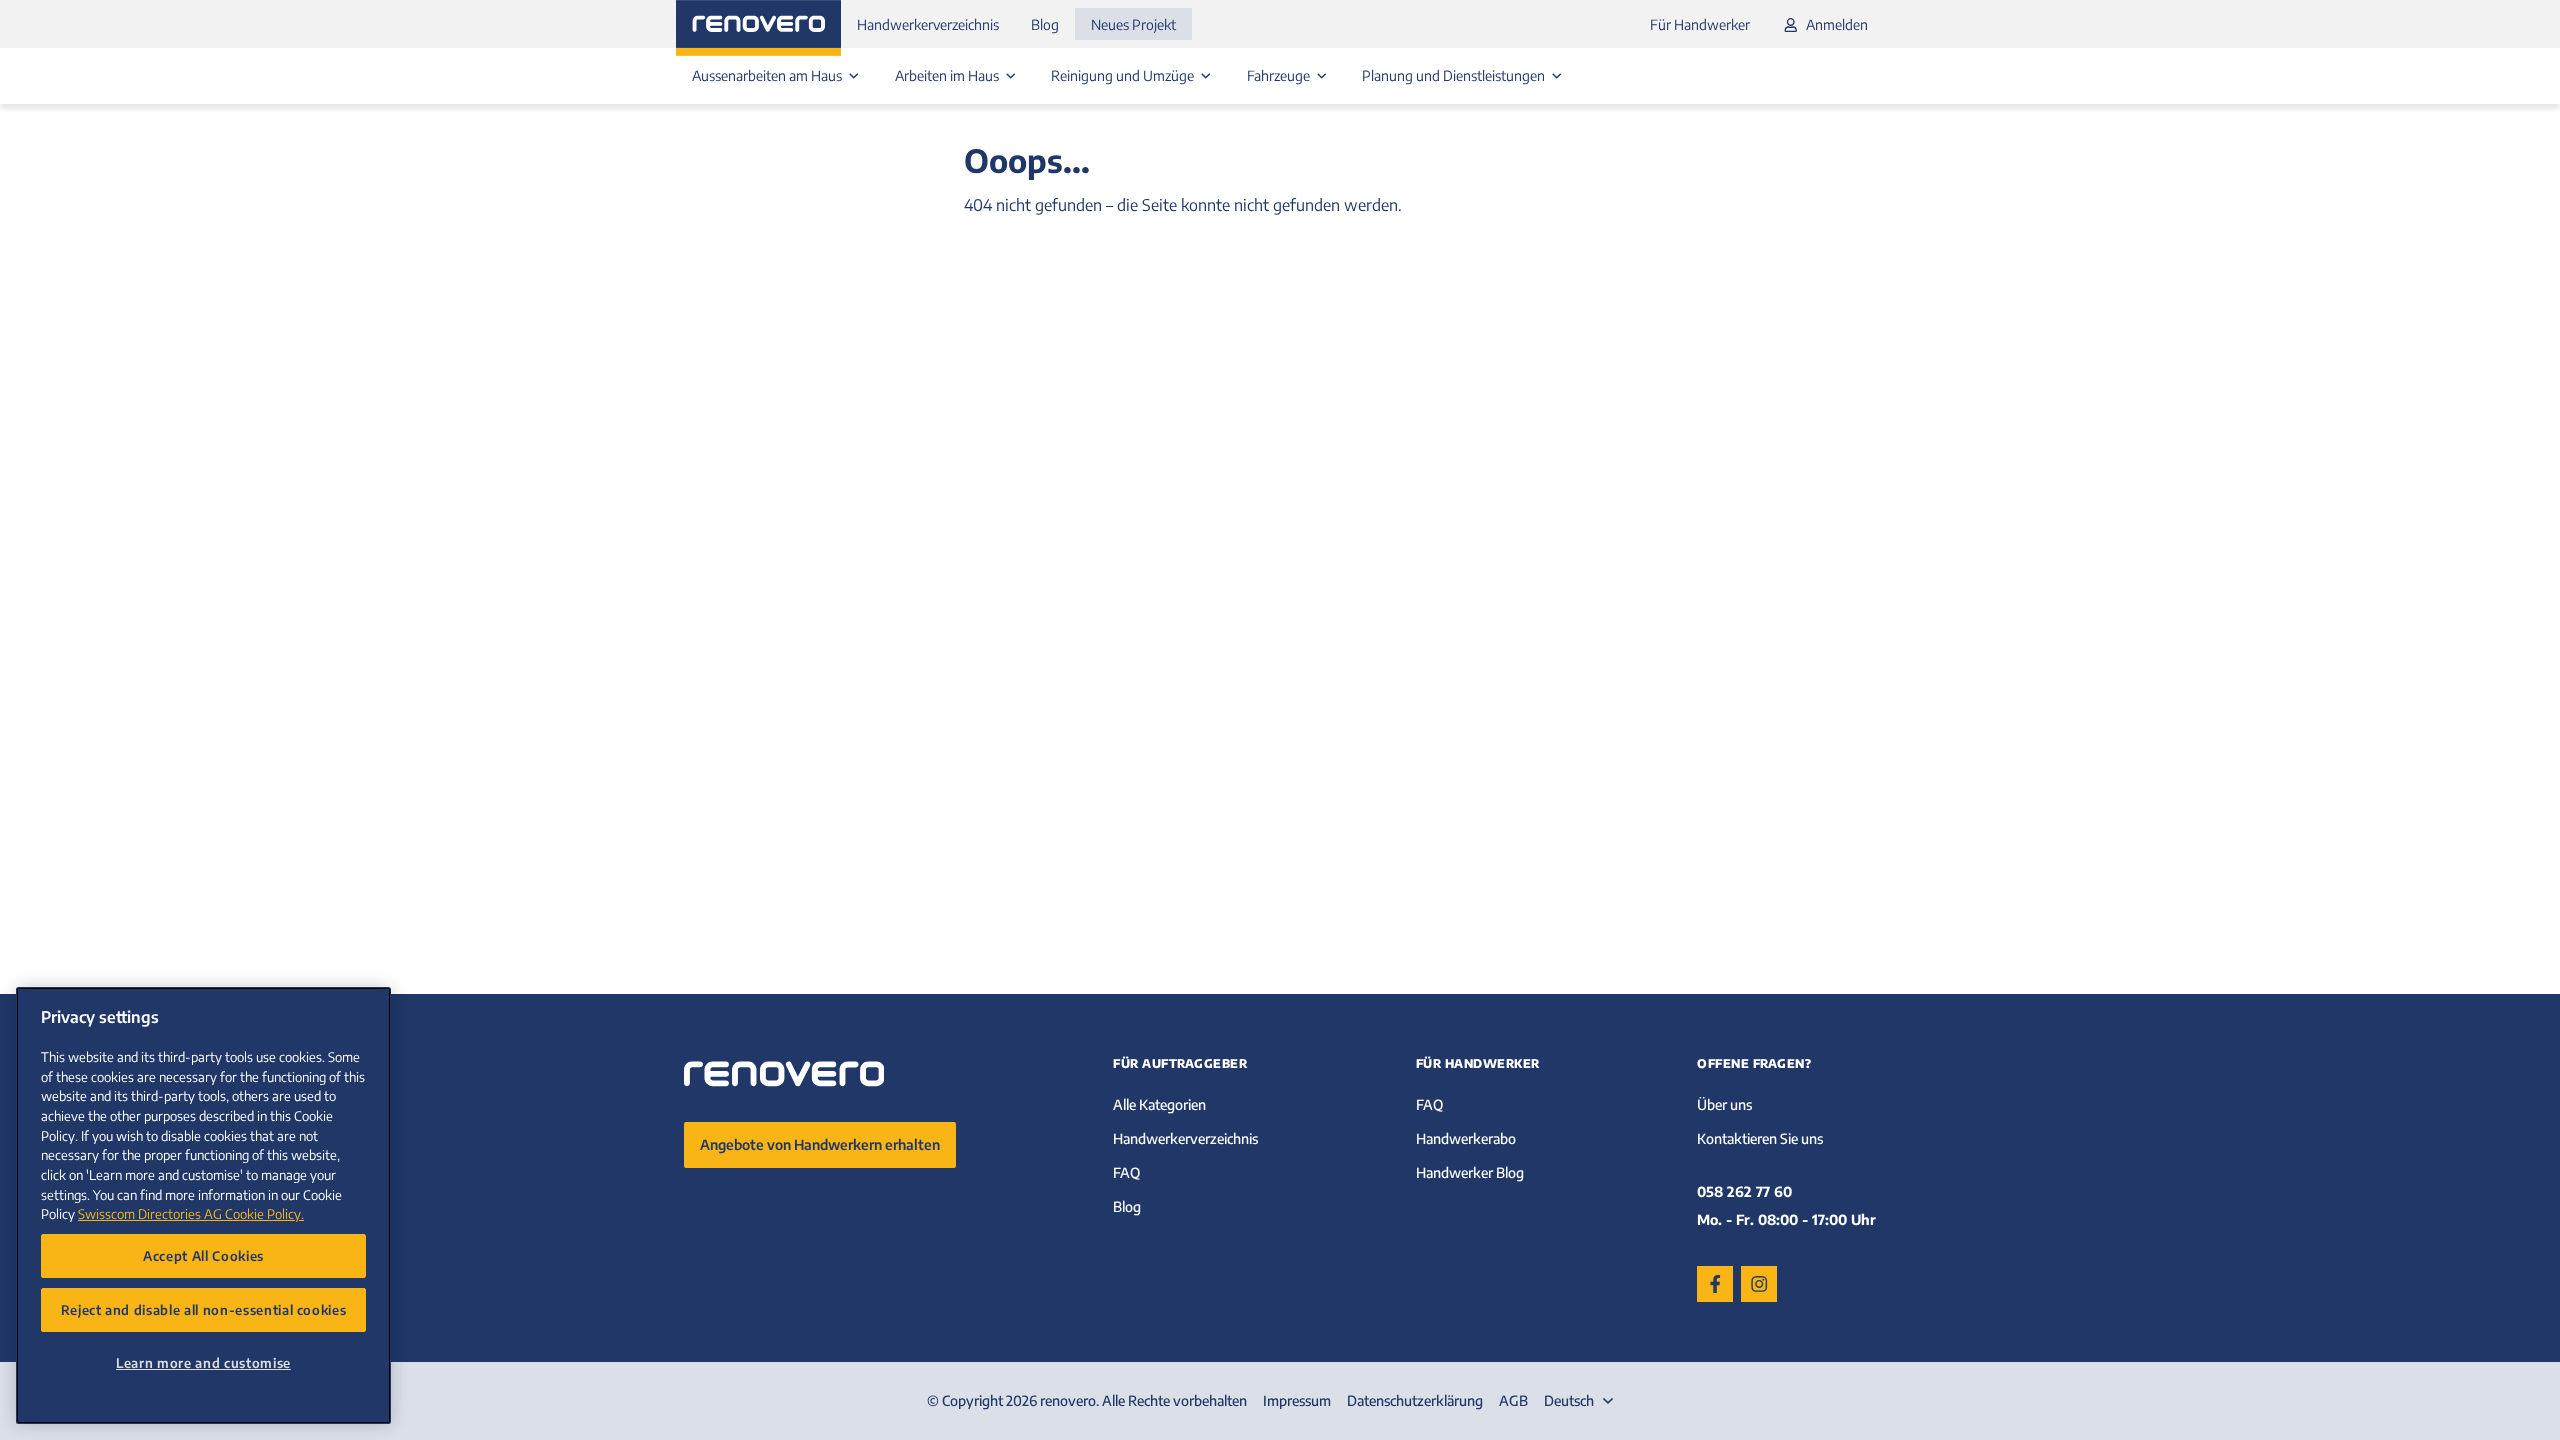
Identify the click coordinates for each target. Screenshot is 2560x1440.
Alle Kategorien (1159, 1104)
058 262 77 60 (1744, 1191)
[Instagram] (1759, 1284)
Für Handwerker (1700, 24)
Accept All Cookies (203, 1255)
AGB (1513, 1400)
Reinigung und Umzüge (1124, 75)
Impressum (1297, 1400)
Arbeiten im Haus (948, 75)
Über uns (1724, 1104)
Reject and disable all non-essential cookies (204, 1309)
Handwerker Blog (1470, 1172)
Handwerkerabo (1466, 1138)
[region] (203, 1205)
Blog (1045, 24)
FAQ (1126, 1172)
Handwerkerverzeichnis (928, 24)
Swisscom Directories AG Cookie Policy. (191, 1213)
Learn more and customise (203, 1362)
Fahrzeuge (1280, 75)
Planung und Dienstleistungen (1455, 75)
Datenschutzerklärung (1415, 1400)
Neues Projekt (1133, 24)
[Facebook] (1715, 1284)
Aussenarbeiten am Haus (768, 75)
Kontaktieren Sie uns (1760, 1138)
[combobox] (1581, 1401)
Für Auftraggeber (1180, 1063)
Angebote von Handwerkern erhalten (820, 1144)
